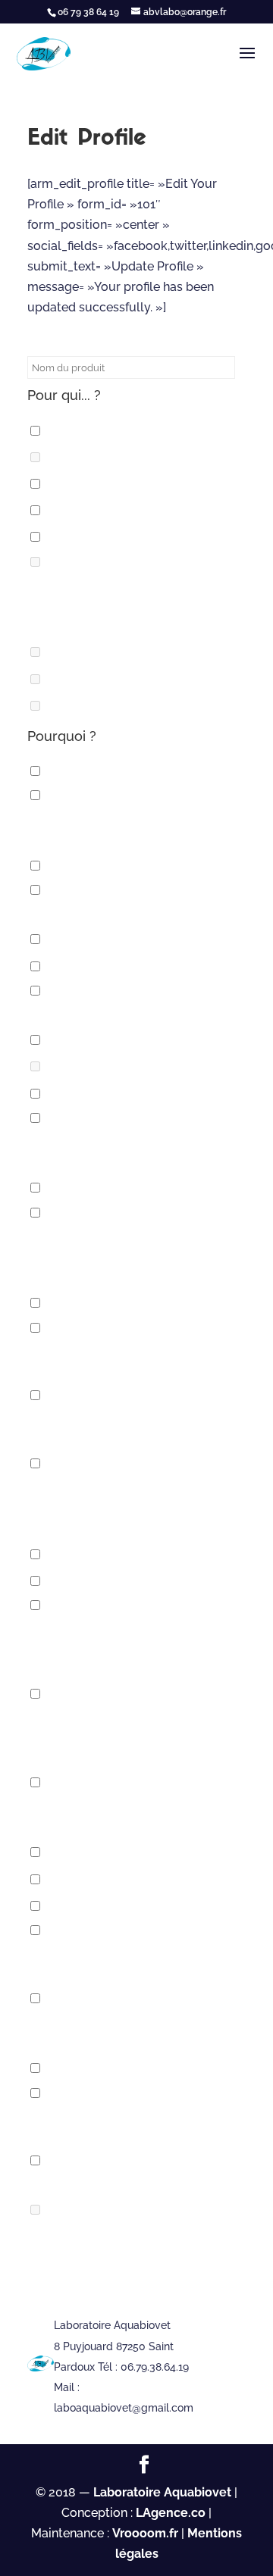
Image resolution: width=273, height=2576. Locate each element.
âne (63, 430)
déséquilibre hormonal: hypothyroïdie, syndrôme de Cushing (127, 1507)
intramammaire (103, 678)
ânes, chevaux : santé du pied (148, 866)
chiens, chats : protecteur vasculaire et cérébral (122, 1361)
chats (71, 1040)
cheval (75, 510)
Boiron (74, 457)
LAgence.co (172, 2513)
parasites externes (116, 1879)
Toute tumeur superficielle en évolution (137, 2125)
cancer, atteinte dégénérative (136, 1013)
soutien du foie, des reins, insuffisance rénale (119, 2031)
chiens (73, 1188)
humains (79, 1852)
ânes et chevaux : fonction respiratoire (124, 828)
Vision (71, 2210)
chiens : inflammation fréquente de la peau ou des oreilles (129, 1256)
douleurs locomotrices (133, 1554)
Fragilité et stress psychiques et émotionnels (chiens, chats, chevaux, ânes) (136, 1737)
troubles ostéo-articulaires (133, 2183)
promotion (88, 1906)
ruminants (87, 706)
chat (67, 484)
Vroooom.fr (145, 2533)
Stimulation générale (125, 2068)
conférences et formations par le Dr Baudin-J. (127, 1428)
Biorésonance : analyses (133, 966)
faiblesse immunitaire (124, 1581)
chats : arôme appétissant (140, 1066)
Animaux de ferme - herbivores (136, 913)
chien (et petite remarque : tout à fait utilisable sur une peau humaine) (133, 605)
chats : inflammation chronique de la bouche (115, 1151)
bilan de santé (100, 939)
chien (69, 537)
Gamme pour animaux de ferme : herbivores (138, 1815)
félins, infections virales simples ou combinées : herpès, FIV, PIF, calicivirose (135, 1648)
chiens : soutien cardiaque (141, 1303)
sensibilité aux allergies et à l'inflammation (131, 1963)
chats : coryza (100, 1094)
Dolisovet (85, 652)
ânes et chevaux (107, 771)
